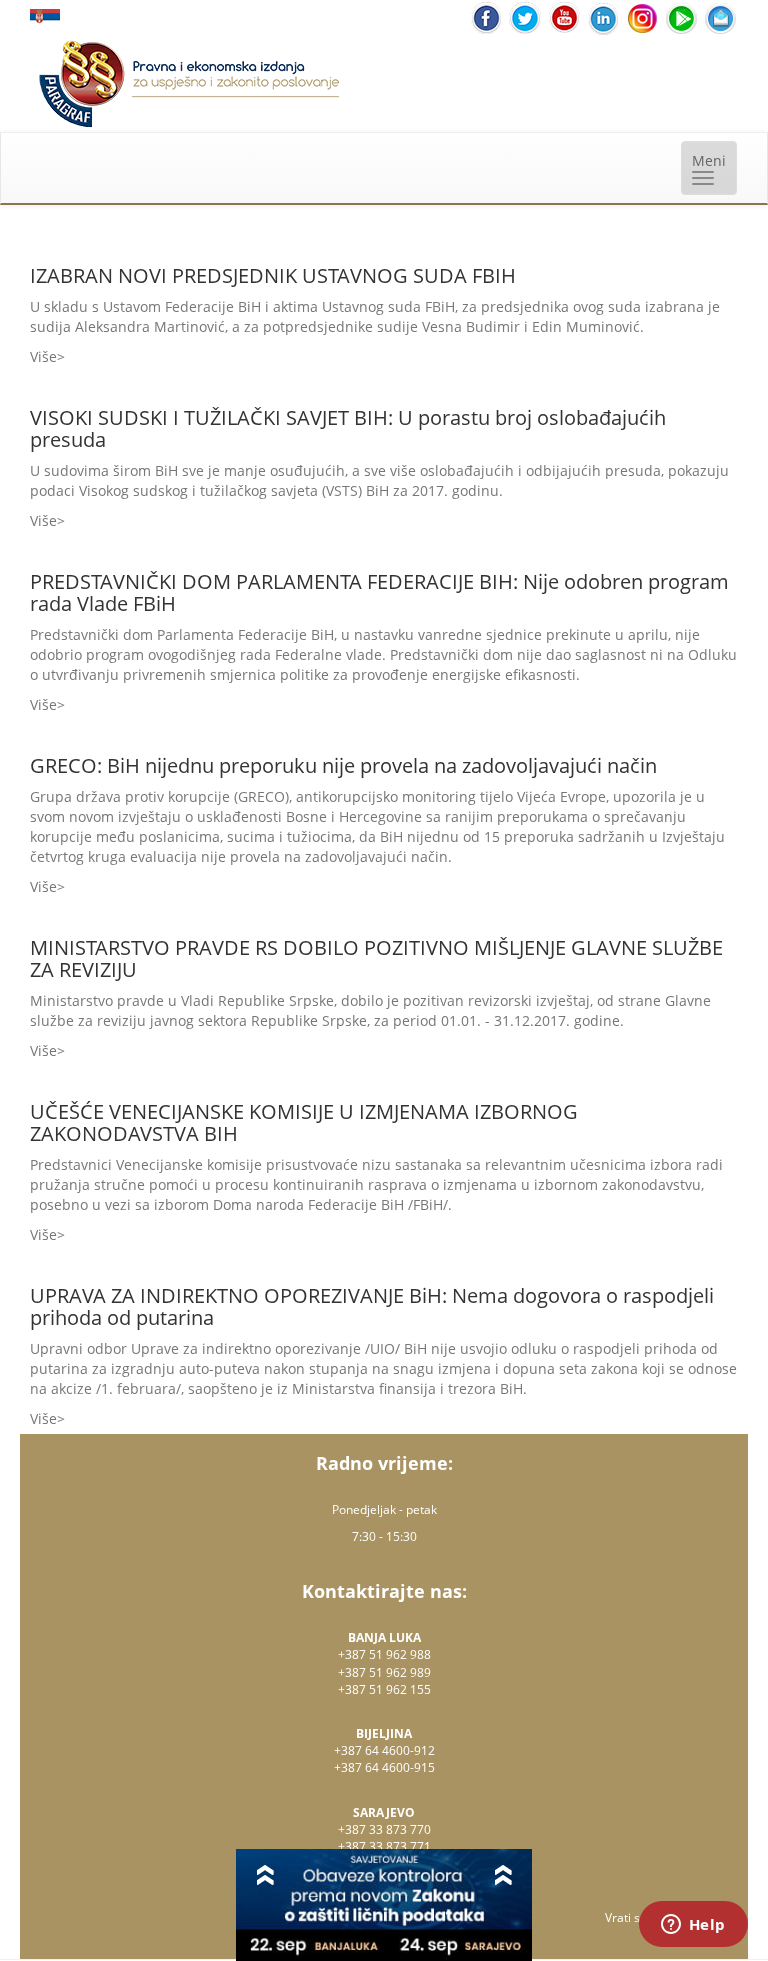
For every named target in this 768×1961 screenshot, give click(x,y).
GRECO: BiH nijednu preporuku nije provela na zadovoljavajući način (343, 765)
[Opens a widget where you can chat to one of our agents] (693, 1926)
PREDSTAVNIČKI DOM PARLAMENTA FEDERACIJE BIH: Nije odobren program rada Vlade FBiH (379, 592)
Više (43, 356)
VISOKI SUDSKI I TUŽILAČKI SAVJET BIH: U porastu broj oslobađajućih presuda (348, 428)
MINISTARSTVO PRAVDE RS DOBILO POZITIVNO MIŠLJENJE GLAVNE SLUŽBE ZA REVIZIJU (376, 958)
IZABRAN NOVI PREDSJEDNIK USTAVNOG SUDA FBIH (273, 275)
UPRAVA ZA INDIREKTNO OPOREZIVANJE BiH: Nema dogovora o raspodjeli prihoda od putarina (372, 1306)
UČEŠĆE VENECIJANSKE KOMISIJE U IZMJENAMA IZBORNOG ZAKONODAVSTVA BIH (304, 1122)
